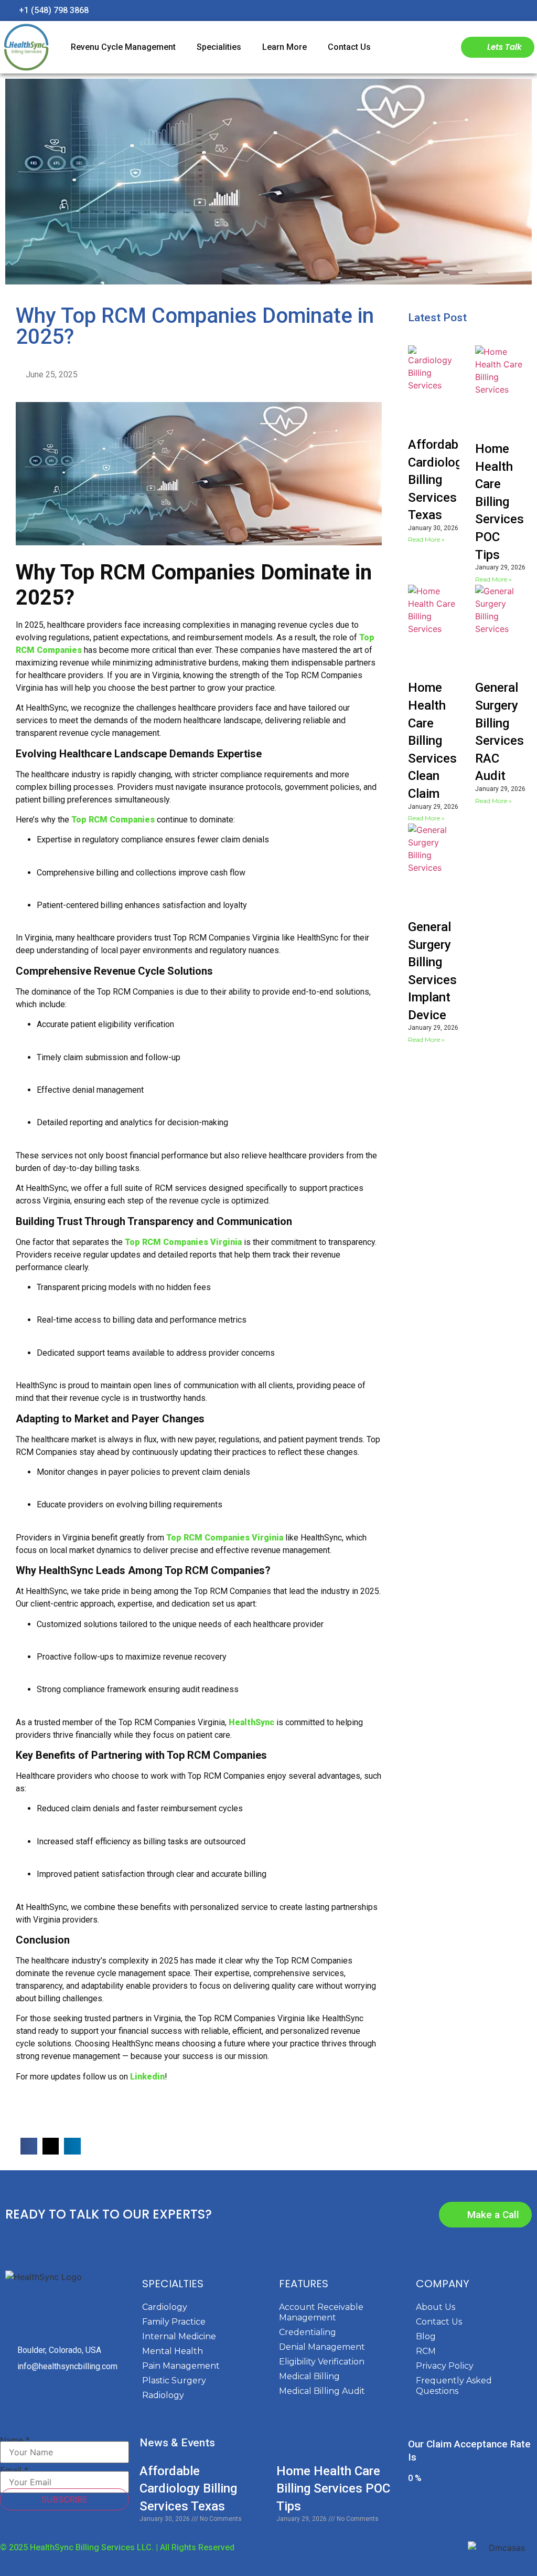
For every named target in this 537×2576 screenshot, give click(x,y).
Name (15, 2440)
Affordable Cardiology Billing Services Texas (438, 480)
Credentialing (308, 2332)
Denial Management (322, 2347)
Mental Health (173, 2351)
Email (14, 2470)
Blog (426, 2336)
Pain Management (181, 2366)
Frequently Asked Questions (454, 2386)
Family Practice (174, 2322)
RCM (426, 2351)
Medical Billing (309, 2376)
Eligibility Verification (322, 2362)
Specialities (219, 47)
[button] (29, 2146)
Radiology (163, 2395)
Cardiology (165, 2307)
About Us (436, 2307)
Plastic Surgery (174, 2380)
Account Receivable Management (321, 2312)
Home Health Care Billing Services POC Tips (500, 502)
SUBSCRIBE (65, 2499)
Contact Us (349, 47)
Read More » (426, 539)
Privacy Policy (445, 2366)
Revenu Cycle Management (123, 47)
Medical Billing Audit (322, 2391)
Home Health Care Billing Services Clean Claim (432, 741)
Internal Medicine (179, 2336)
